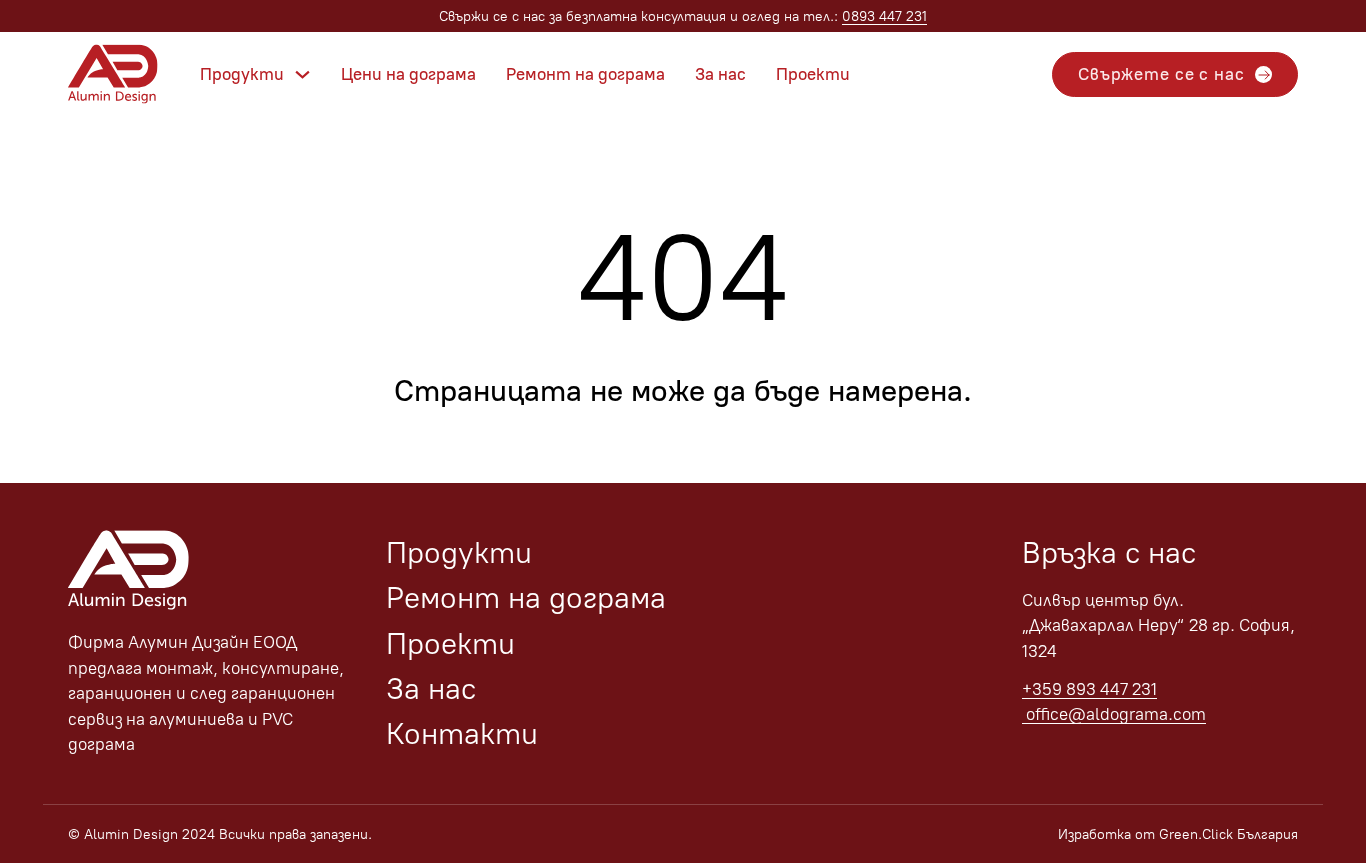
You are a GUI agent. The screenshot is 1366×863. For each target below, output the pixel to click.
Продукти (242, 74)
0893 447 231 (884, 16)
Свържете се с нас (1161, 74)
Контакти (462, 733)
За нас (720, 74)
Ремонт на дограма (585, 74)
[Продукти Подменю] (302, 74)
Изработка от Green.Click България (1178, 834)
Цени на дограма (408, 74)
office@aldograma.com (1114, 714)
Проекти (813, 74)
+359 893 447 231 (1089, 689)
